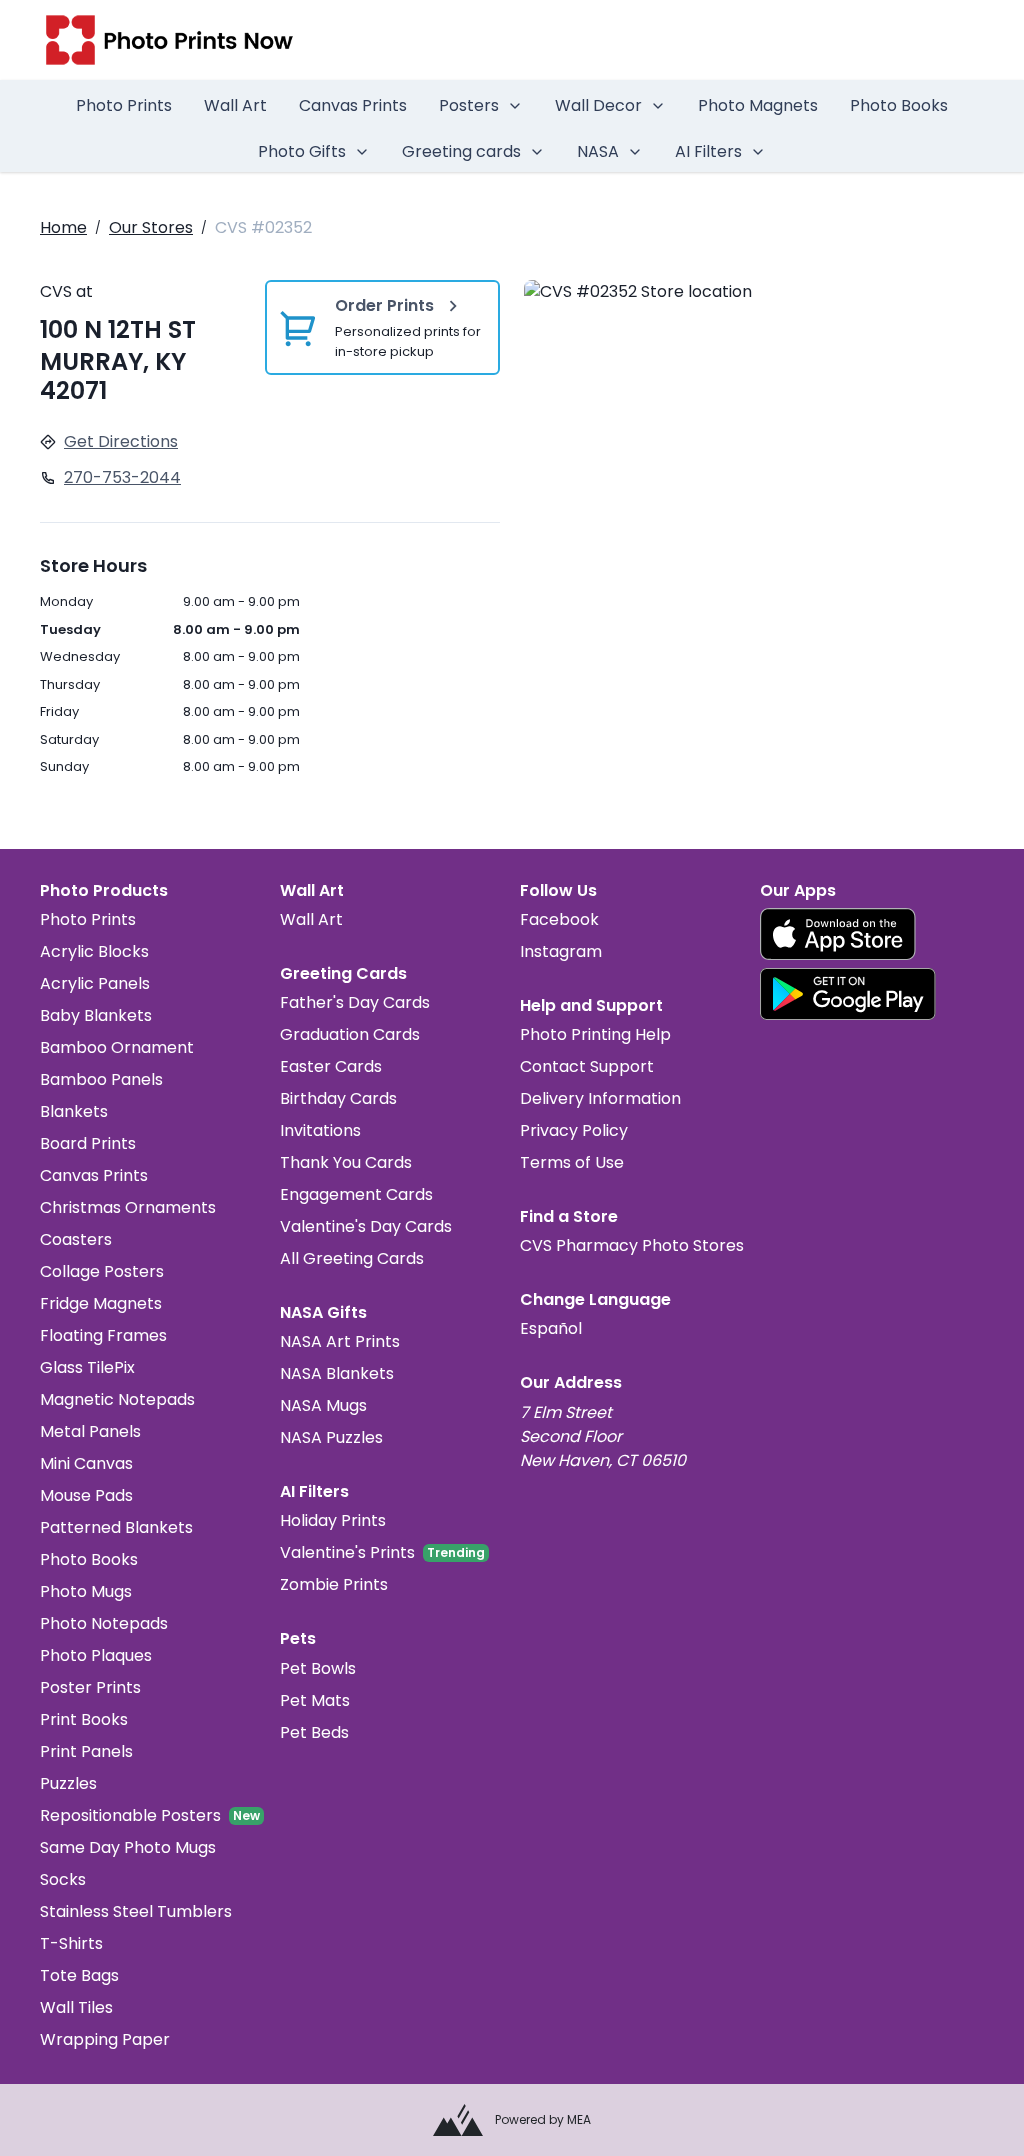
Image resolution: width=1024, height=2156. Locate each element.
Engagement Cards (356, 1194)
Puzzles (68, 1783)
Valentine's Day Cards (366, 1226)
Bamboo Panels (101, 1079)
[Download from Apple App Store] (838, 934)
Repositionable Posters (130, 1815)
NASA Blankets (337, 1373)
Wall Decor (598, 105)
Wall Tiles (76, 2007)
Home (63, 227)
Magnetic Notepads (117, 1399)
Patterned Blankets (116, 1527)
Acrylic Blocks (94, 951)
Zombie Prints (334, 1584)
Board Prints (88, 1143)
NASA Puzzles (331, 1437)
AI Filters (708, 151)
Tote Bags (79, 1975)
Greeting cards (461, 151)
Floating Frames (103, 1335)
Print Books (84, 1719)
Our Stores (151, 227)
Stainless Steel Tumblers (136, 1911)
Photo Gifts (302, 151)
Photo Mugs (86, 1591)
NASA (598, 151)
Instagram (561, 951)
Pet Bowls (318, 1668)
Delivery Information (600, 1098)
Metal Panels (90, 1431)
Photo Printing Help (595, 1034)
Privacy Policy (574, 1130)
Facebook (559, 919)
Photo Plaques (96, 1655)
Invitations (320, 1130)
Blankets (74, 1111)
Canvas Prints (353, 105)
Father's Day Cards (355, 1002)
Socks (63, 1879)
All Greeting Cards (352, 1258)
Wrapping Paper (105, 2039)
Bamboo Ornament (117, 1047)
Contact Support (587, 1066)
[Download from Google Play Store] (848, 994)
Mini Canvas (86, 1463)
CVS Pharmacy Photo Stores (632, 1245)
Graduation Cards (350, 1034)
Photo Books (899, 105)
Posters (469, 105)
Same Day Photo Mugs (128, 1847)
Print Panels (86, 1751)
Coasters (76, 1239)
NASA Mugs (323, 1405)
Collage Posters (102, 1271)
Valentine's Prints (347, 1552)
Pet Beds (314, 1732)
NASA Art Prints (340, 1341)
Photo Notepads (104, 1623)
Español (551, 1328)
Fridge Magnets (101, 1303)
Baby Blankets (96, 1015)
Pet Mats (315, 1700)
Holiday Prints (333, 1520)
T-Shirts (71, 1943)
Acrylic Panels (95, 983)
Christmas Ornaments (128, 1207)
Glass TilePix (87, 1367)
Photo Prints (124, 105)
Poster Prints (90, 1687)
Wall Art (235, 105)
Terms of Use (572, 1162)
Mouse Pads (86, 1495)
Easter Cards (331, 1066)
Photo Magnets (758, 105)
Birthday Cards (338, 1098)
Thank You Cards (346, 1162)
